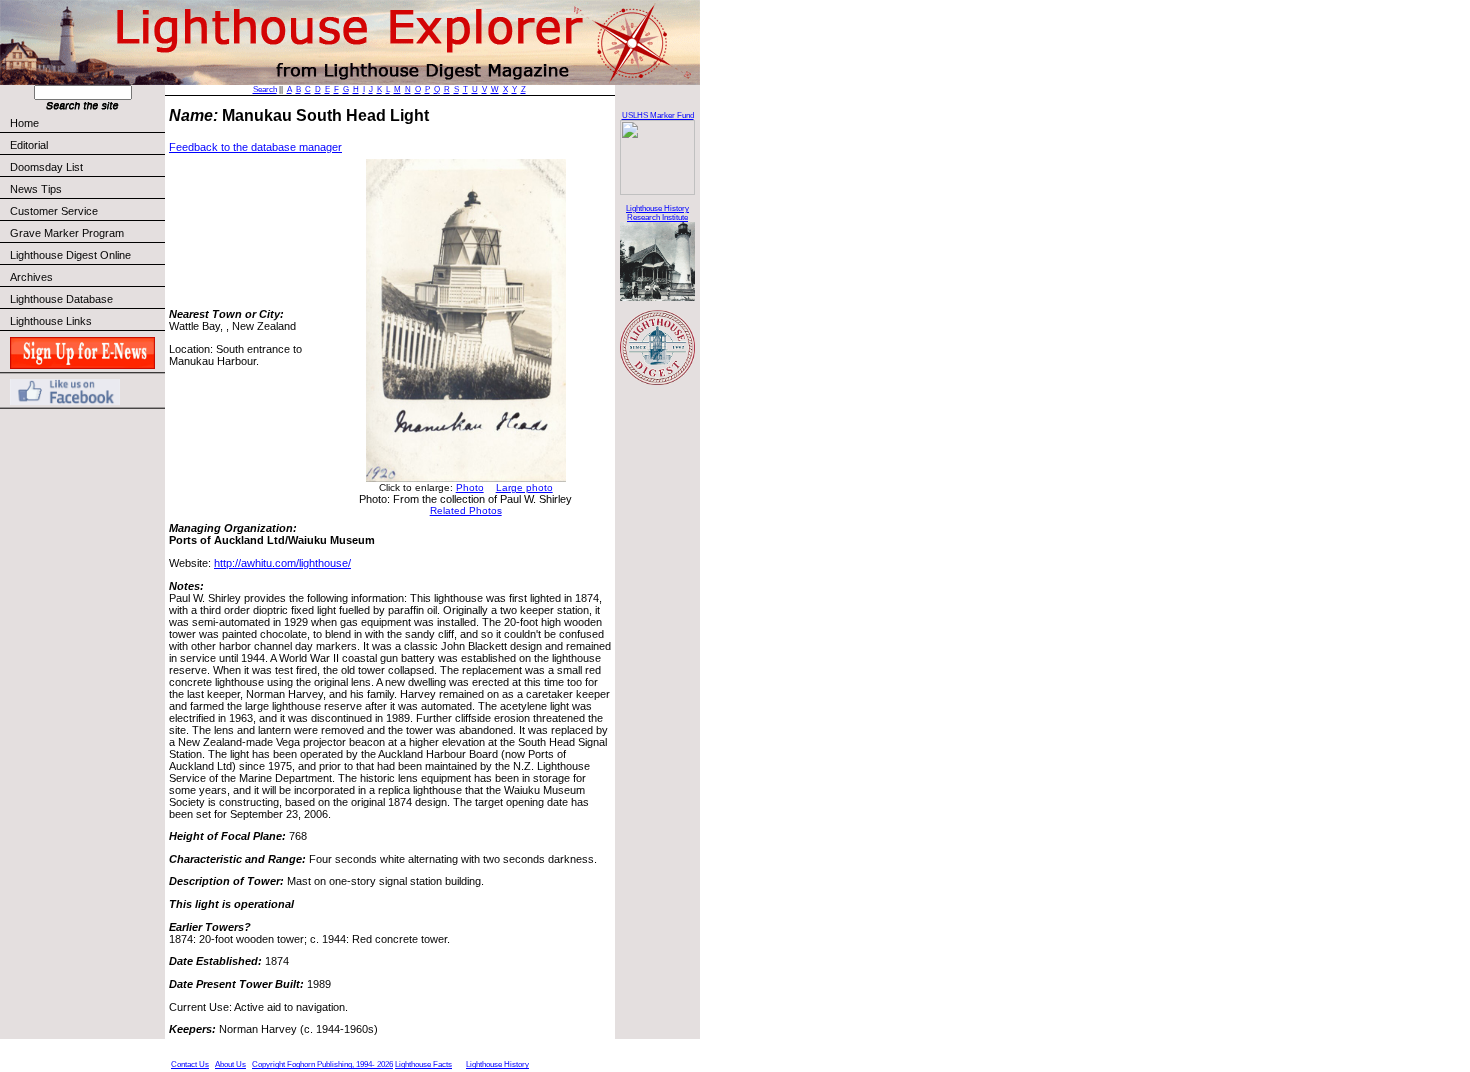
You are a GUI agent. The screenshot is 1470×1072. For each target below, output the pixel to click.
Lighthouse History (497, 1064)
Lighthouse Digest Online (70, 255)
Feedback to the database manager (255, 147)
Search (265, 89)
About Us (230, 1064)
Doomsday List (46, 167)
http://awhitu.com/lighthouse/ (282, 563)
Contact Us (190, 1064)
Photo (470, 487)
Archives (31, 277)
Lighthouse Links (51, 321)
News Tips (36, 189)
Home (24, 123)
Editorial (29, 145)
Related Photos (466, 510)
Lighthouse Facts (423, 1064)
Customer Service (54, 211)
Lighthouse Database (61, 299)
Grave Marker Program (67, 233)
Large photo (524, 487)
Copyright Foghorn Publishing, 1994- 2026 (322, 1064)
